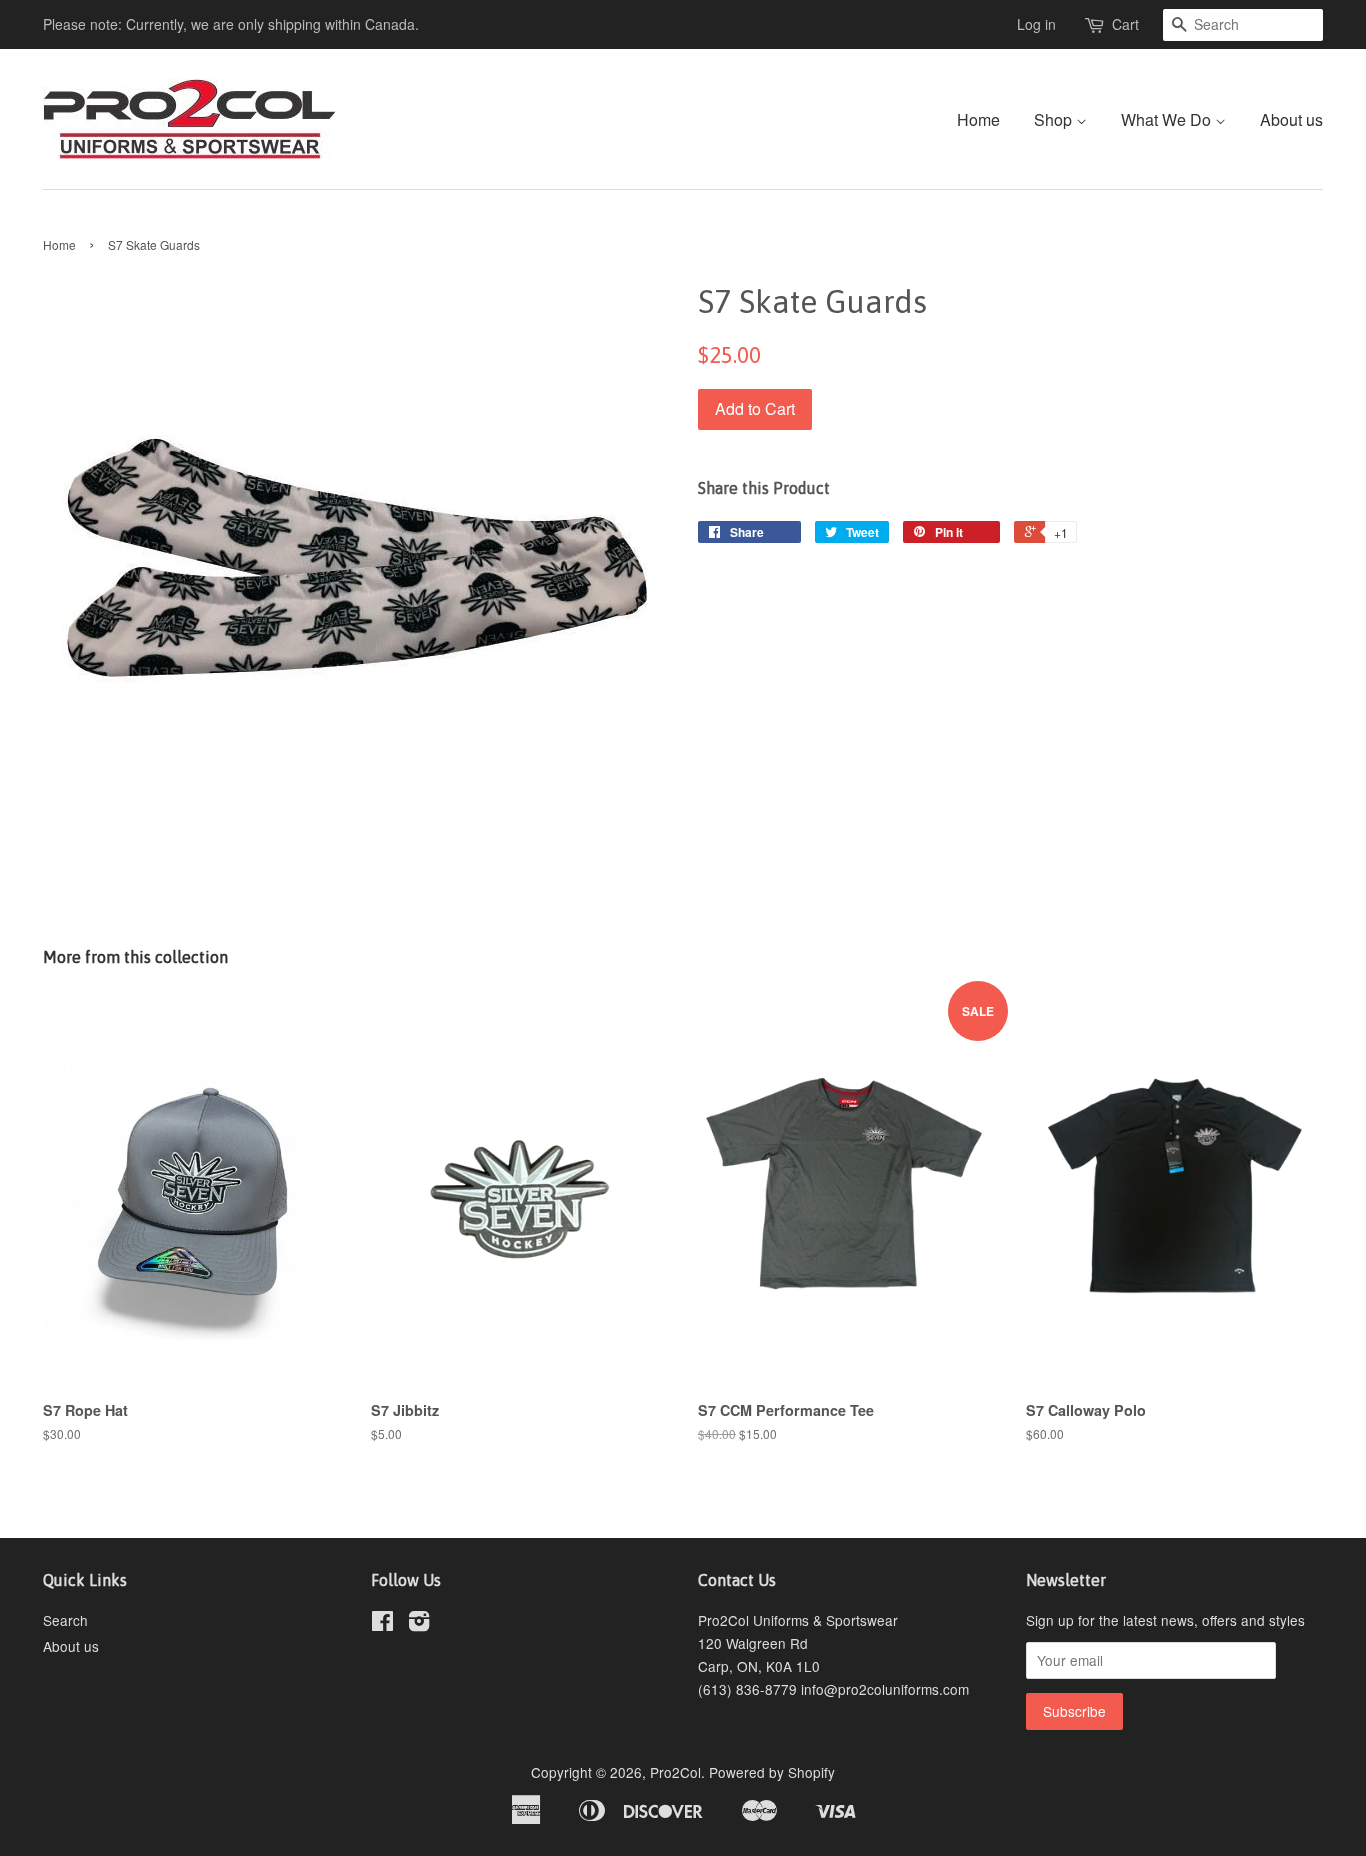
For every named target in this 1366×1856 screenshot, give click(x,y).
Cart (1125, 24)
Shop (1055, 119)
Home (978, 119)
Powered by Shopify (772, 1772)
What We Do (1168, 119)
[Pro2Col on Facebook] (382, 1624)
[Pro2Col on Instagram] (419, 1624)
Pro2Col (675, 1772)
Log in (1036, 24)
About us (1291, 119)
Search (65, 1620)
